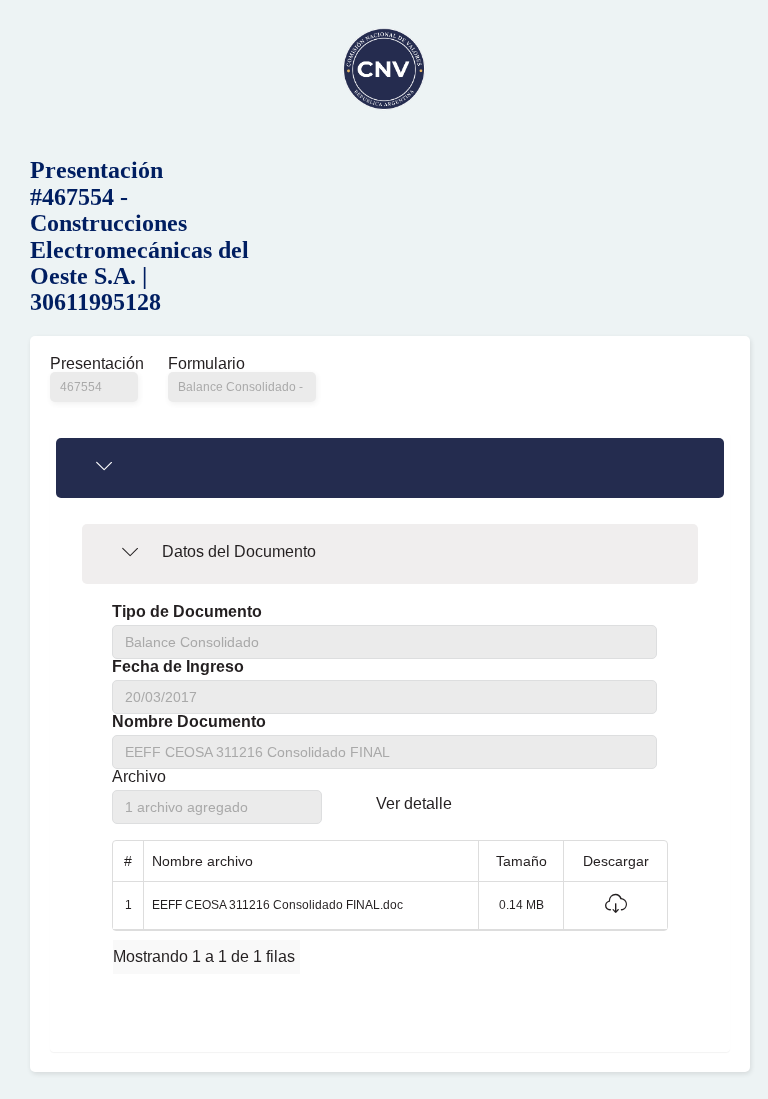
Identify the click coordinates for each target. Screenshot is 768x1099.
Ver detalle (414, 804)
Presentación (94, 364)
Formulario (206, 364)
